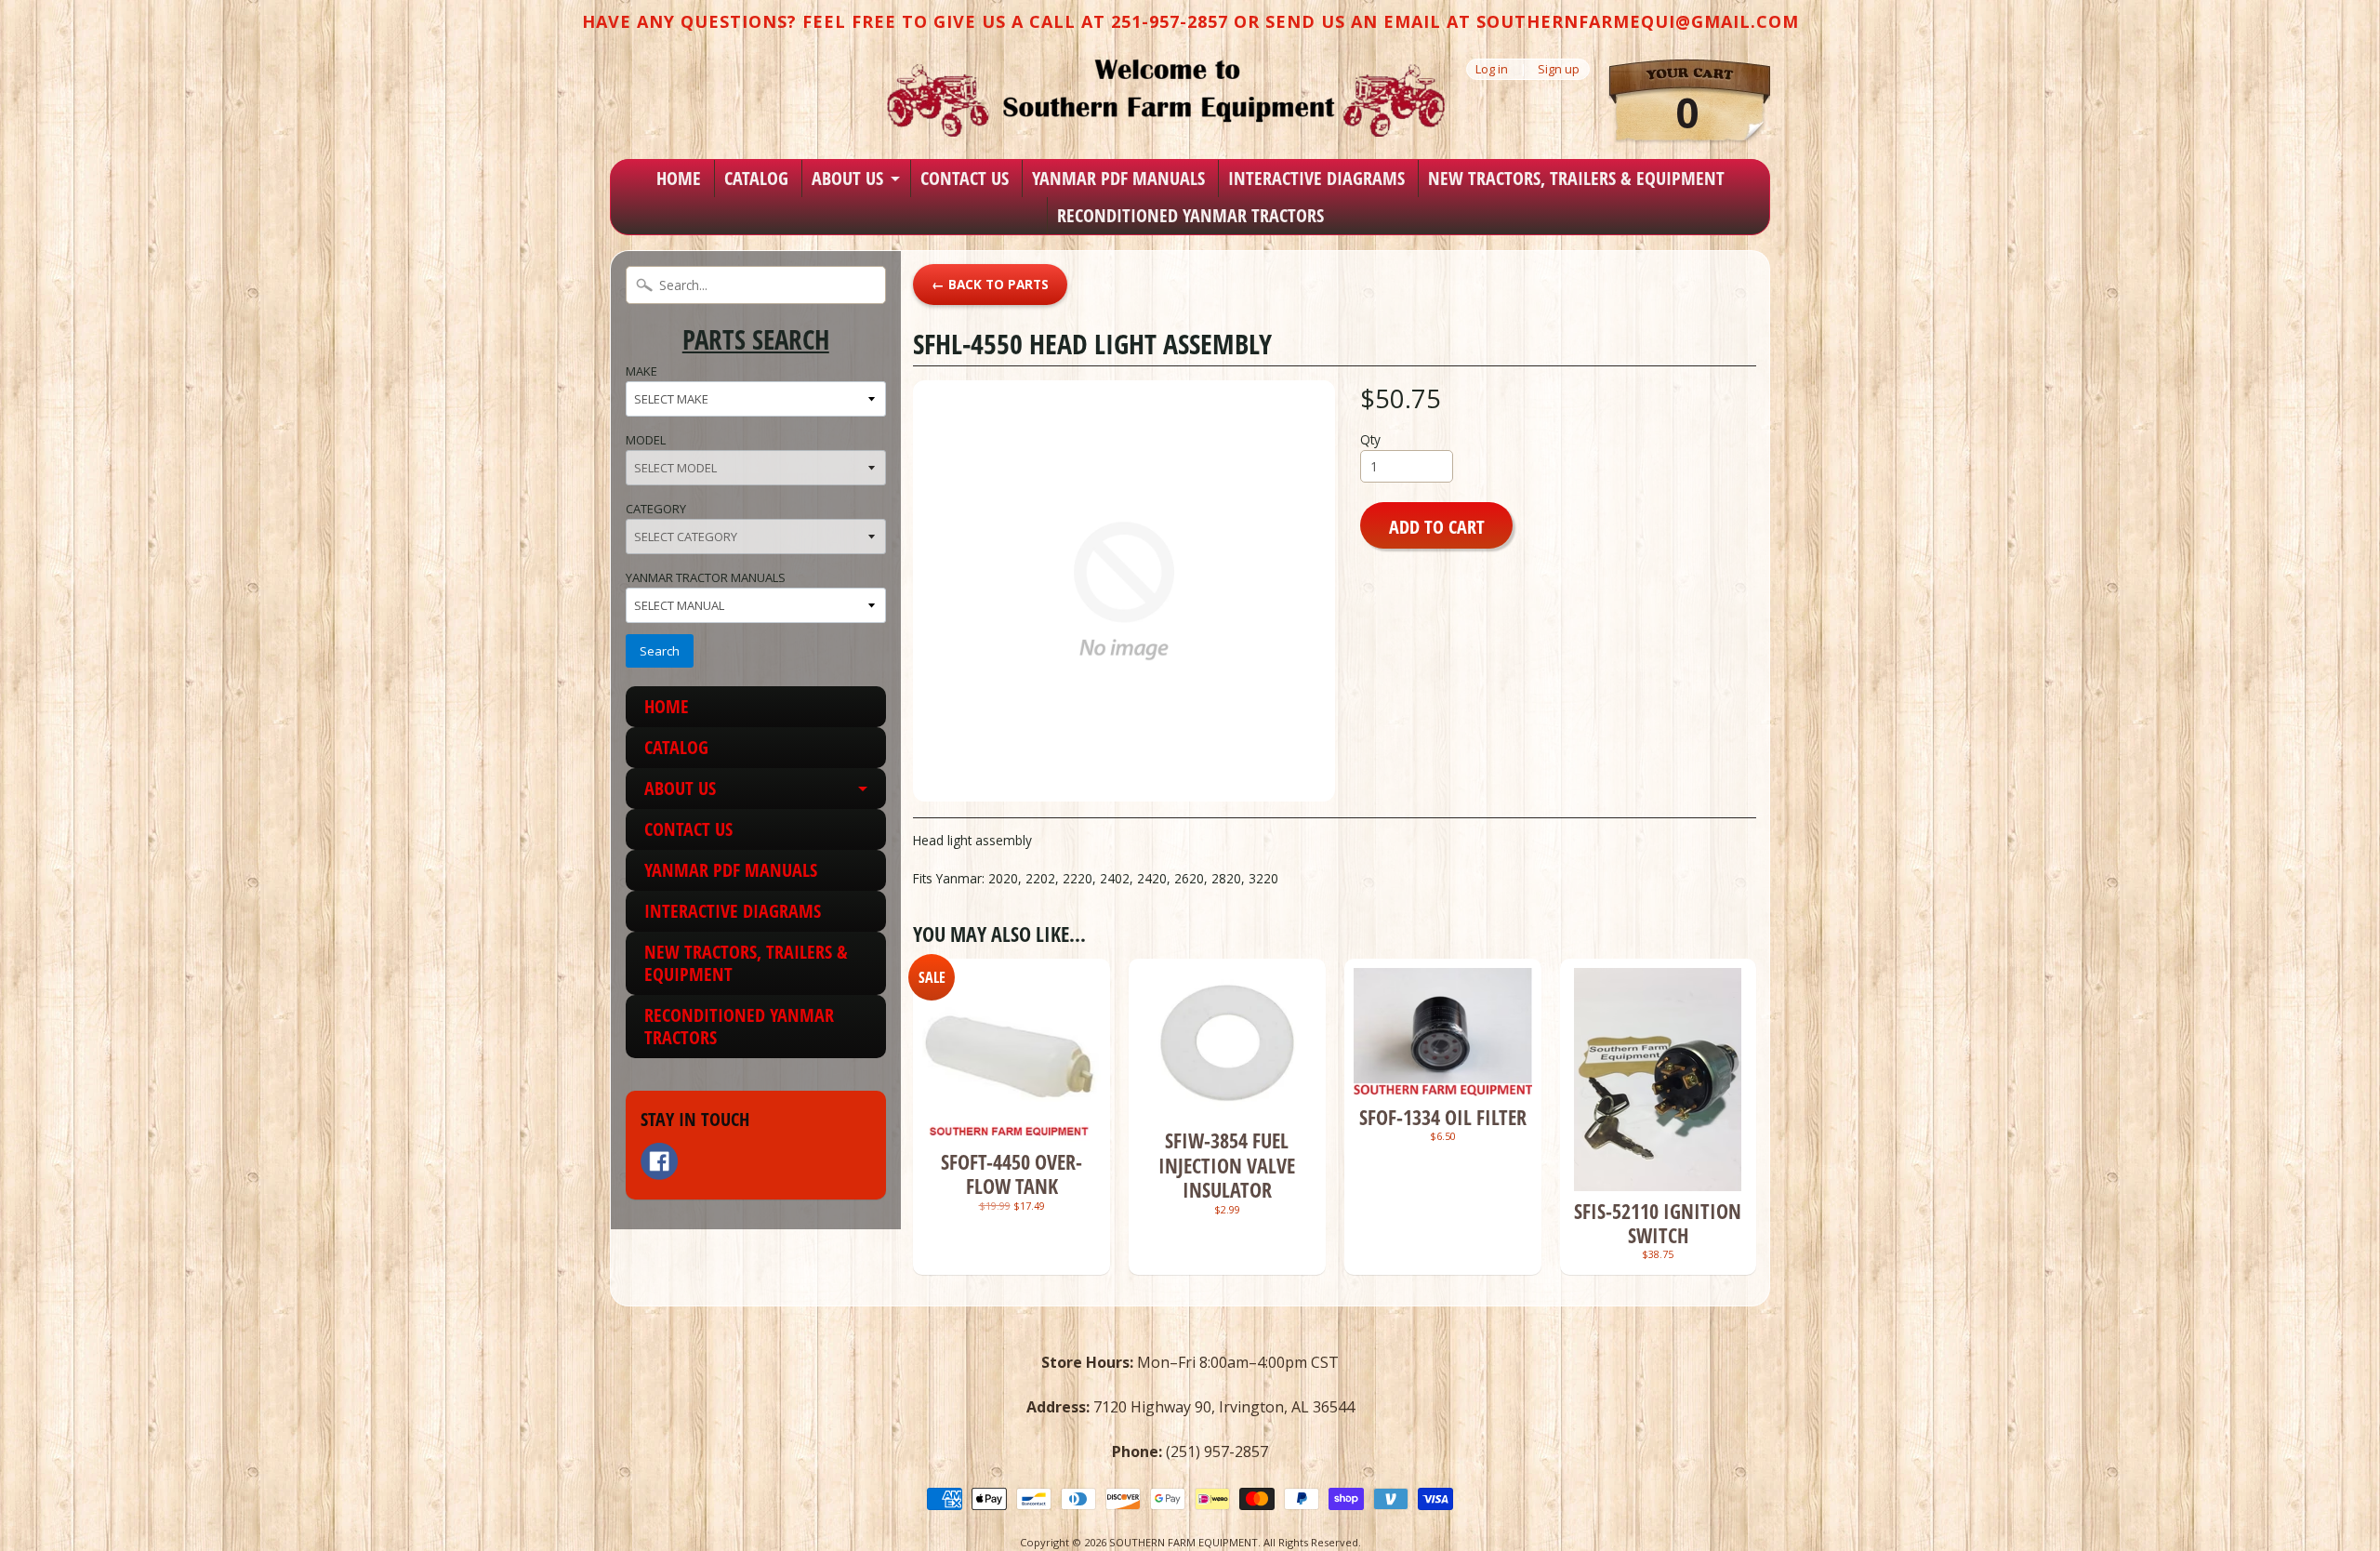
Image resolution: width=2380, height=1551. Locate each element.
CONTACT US (965, 178)
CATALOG (756, 178)
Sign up (1559, 69)
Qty (1370, 439)
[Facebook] (659, 1161)
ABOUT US (847, 178)
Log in (1492, 69)
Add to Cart (1437, 526)
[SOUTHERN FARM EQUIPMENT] (1166, 98)
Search (660, 651)
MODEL (646, 440)
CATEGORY (656, 509)
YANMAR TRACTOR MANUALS (706, 577)
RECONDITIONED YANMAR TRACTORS (1190, 215)
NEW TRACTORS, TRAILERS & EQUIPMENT (1576, 178)
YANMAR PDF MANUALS (1118, 178)
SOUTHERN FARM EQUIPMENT (1183, 1542)
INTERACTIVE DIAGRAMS (1316, 178)
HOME (679, 178)
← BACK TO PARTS (990, 284)
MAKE (641, 371)
